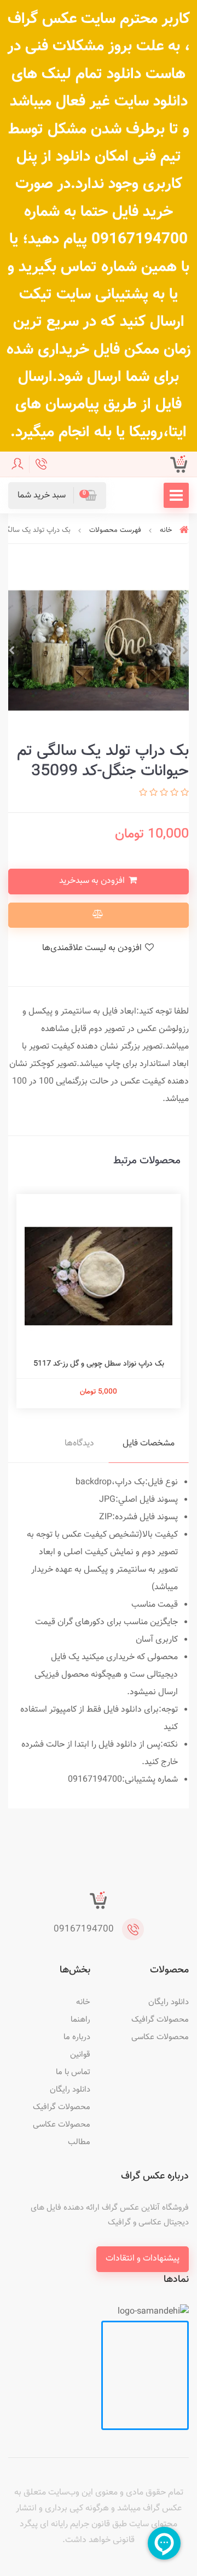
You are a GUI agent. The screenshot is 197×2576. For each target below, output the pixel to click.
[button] (57, 496)
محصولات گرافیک (160, 2020)
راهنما (80, 2020)
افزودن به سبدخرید (93, 881)
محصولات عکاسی (160, 2037)
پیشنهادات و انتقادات (143, 2259)
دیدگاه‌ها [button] (79, 1444)
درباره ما (77, 2037)
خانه (83, 2002)
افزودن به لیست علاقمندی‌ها (93, 948)
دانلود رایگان (169, 2002)
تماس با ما (73, 2072)
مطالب (79, 2142)
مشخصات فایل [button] (149, 1444)
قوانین (80, 2055)
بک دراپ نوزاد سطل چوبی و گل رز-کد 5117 (99, 1364)
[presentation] (186, 651)
